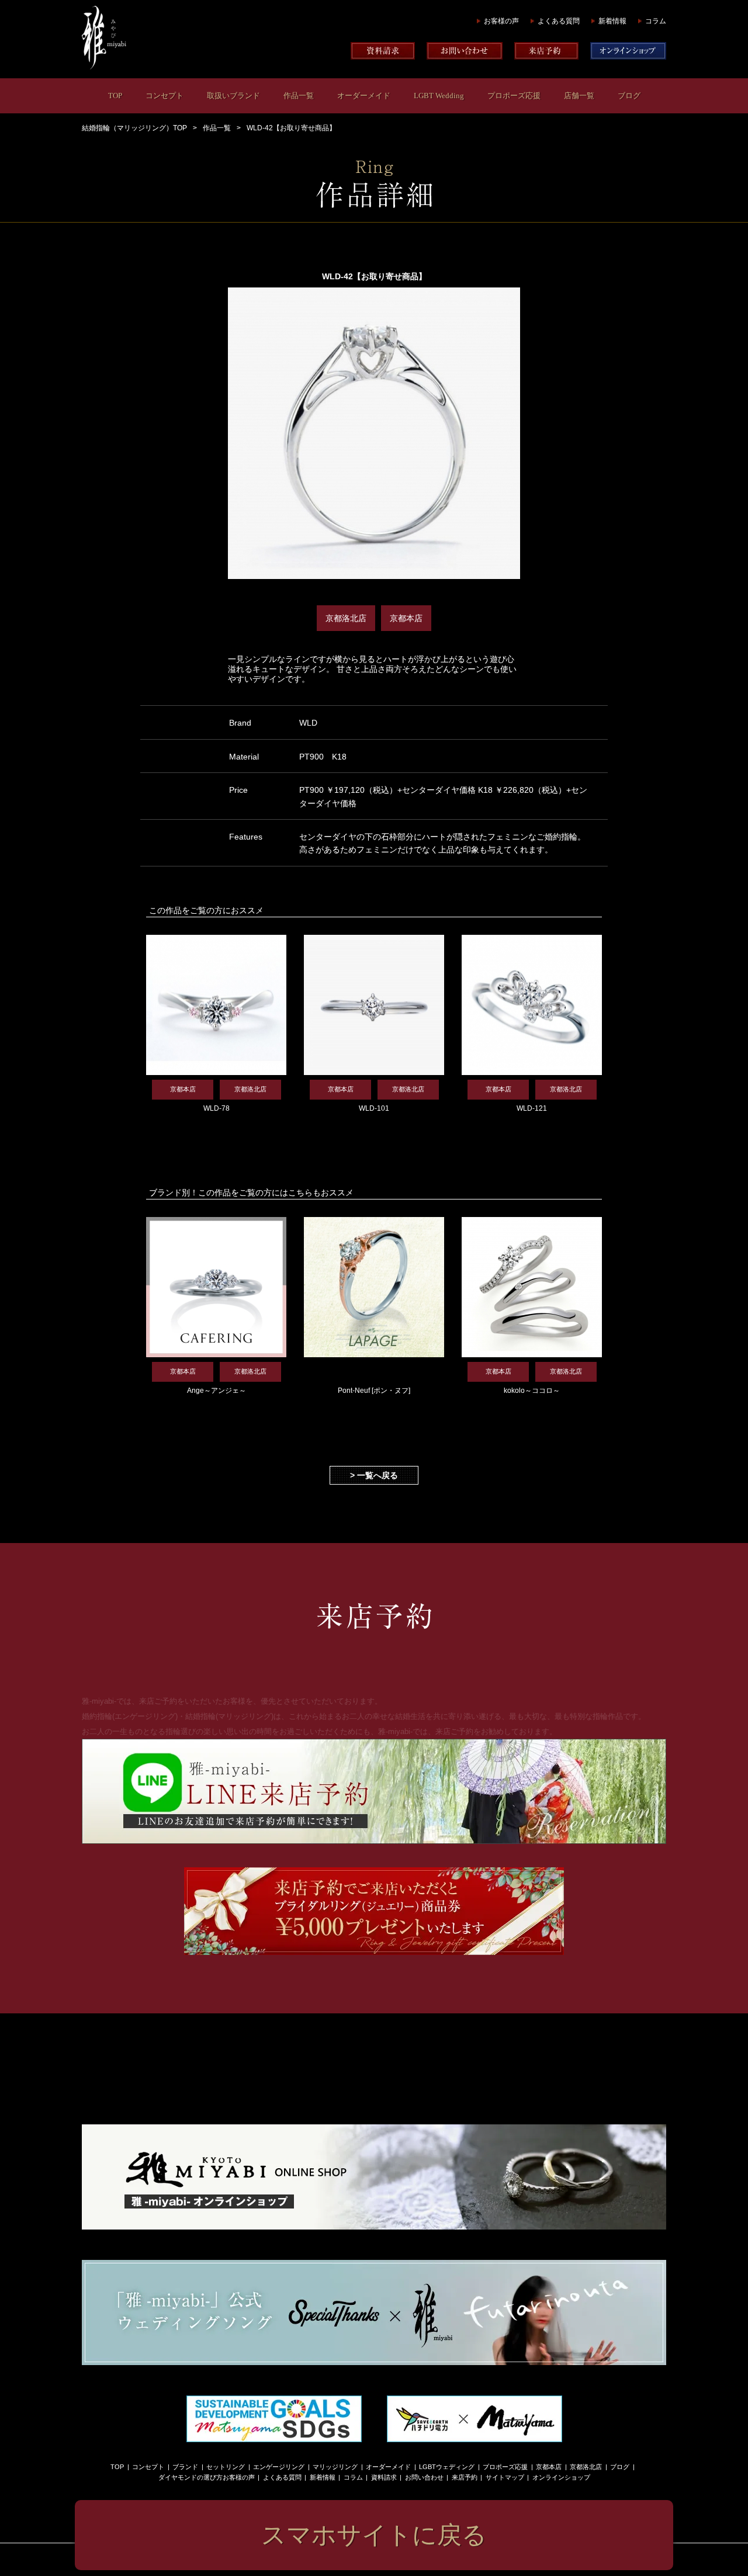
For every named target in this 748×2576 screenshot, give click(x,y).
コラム (656, 21)
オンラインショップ (561, 2477)
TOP (115, 96)
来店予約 (465, 2477)
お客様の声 (501, 21)
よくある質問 (559, 21)
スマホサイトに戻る (374, 2535)
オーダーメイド (364, 96)
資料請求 (384, 2477)
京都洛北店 (586, 2467)
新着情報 (612, 21)
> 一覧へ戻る (374, 1475)
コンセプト (165, 96)
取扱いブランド (233, 96)
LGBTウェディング (447, 2467)
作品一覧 (299, 96)
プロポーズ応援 (514, 96)
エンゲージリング (279, 2467)
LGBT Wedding (439, 96)
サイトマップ (505, 2477)
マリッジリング (335, 2467)
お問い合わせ (424, 2477)
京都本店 (549, 2467)
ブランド (185, 2467)
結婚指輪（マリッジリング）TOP (134, 128)
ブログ (629, 96)
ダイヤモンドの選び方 (191, 2477)
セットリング (226, 2467)
